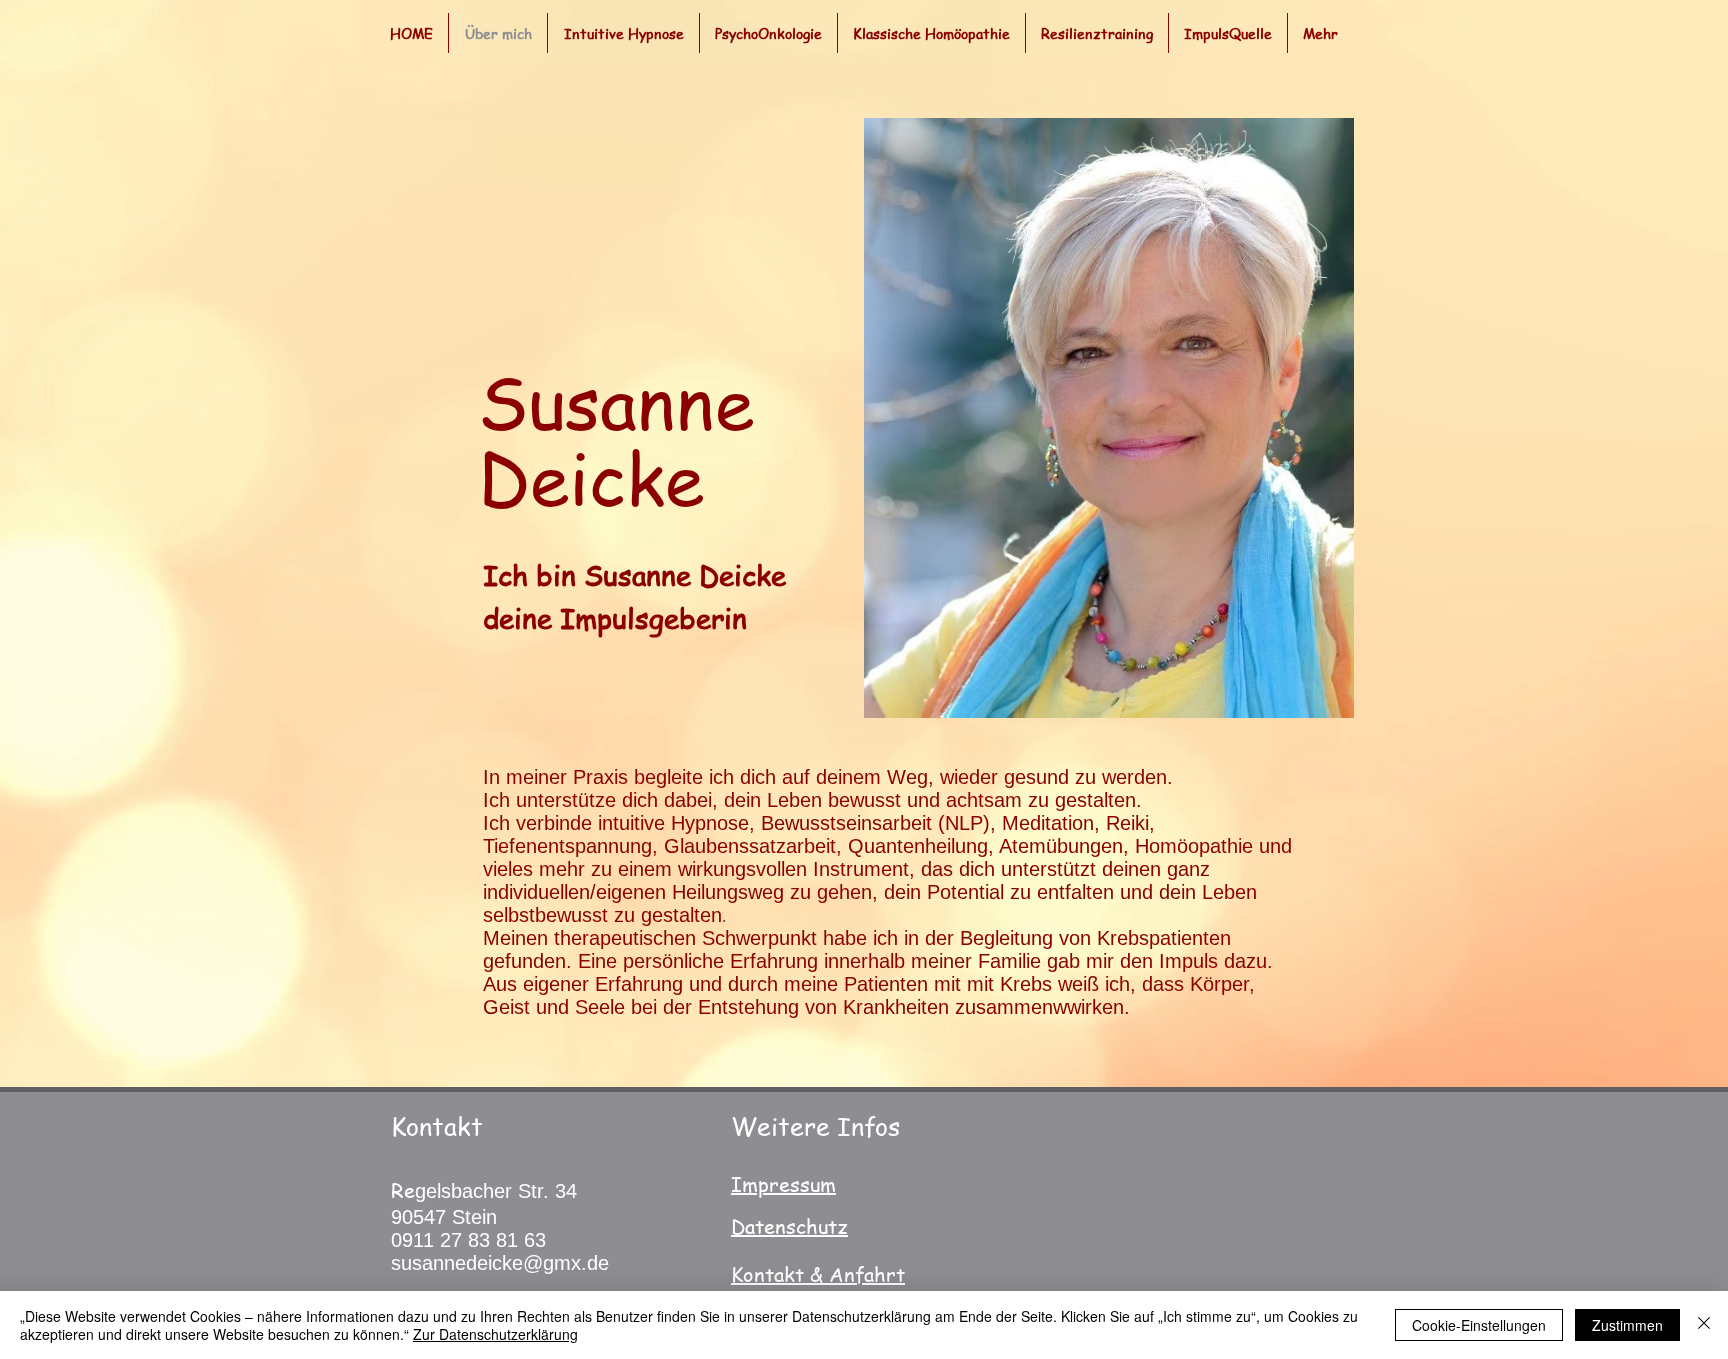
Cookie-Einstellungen (1479, 1325)
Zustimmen (1627, 1325)
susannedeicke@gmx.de (500, 1263)
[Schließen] (1704, 1325)
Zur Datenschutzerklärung (495, 1334)
